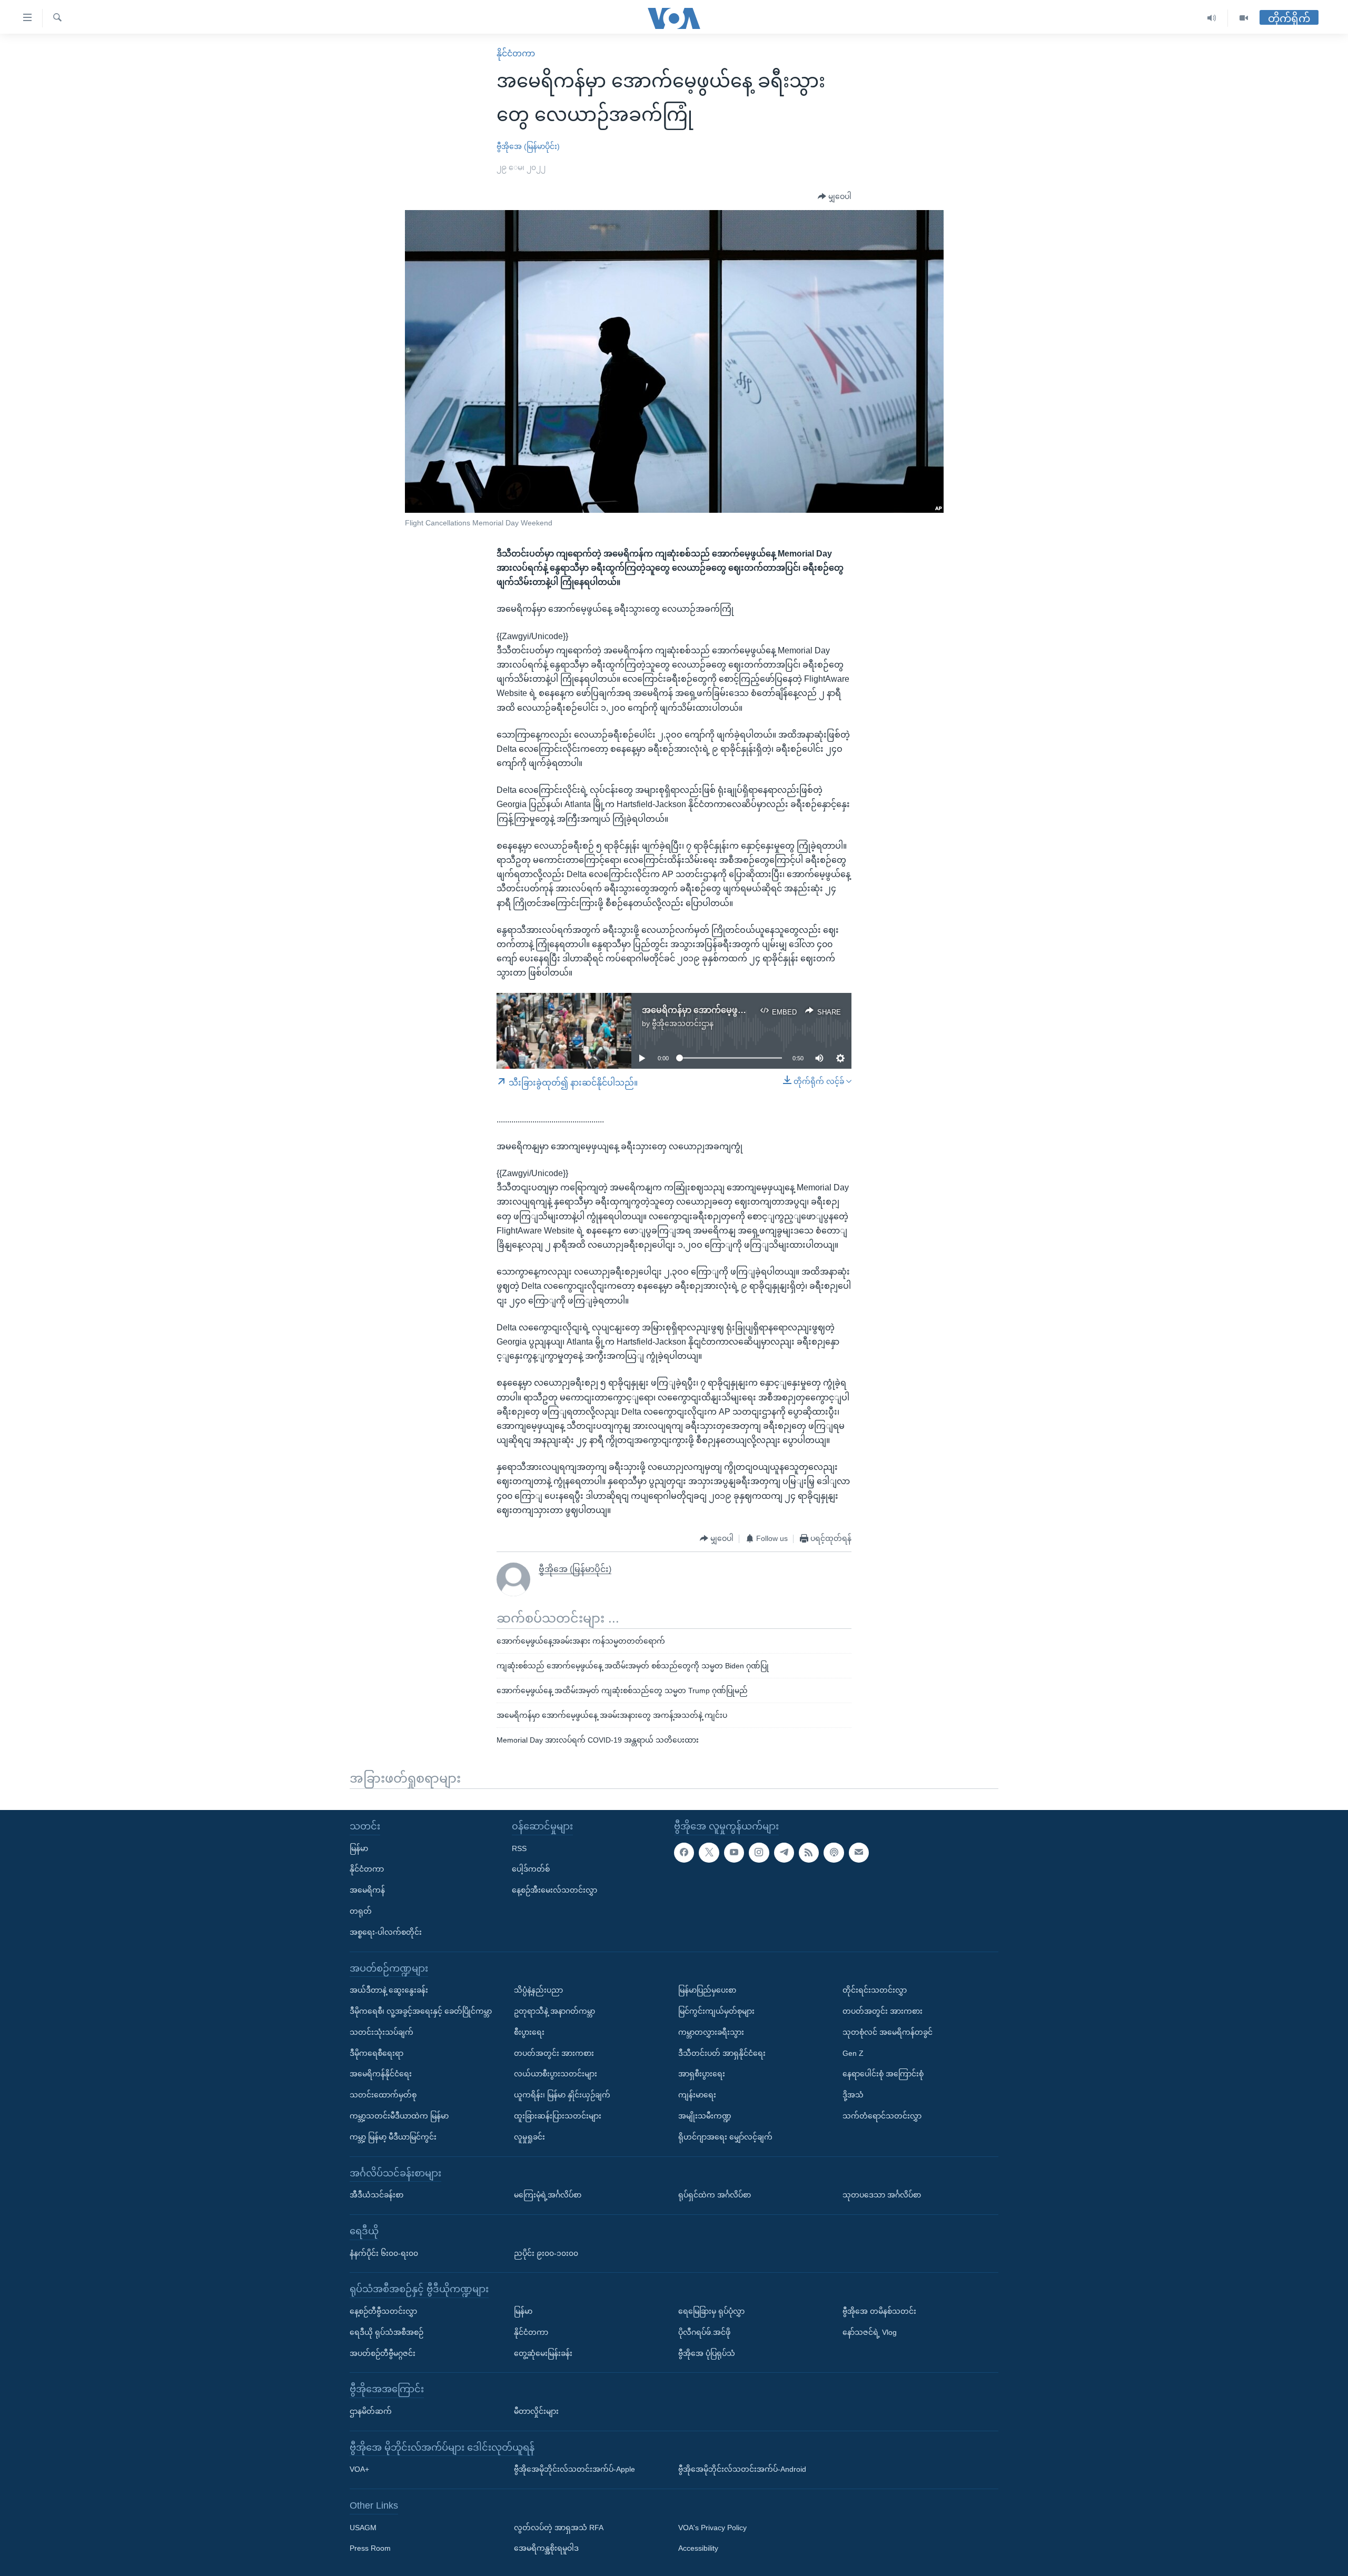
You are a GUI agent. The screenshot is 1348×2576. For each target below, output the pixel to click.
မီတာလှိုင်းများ (536, 2411)
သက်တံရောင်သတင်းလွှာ (882, 2116)
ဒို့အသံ (853, 2095)
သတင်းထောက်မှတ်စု (383, 2095)
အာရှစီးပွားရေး (702, 2074)
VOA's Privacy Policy (712, 2527)
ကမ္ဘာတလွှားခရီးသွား (711, 2032)
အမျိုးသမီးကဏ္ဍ (705, 2116)
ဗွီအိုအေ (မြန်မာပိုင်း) (528, 146)
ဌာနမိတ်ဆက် (371, 2411)
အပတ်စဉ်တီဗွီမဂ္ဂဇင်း (383, 2353)
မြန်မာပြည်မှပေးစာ (707, 1990)
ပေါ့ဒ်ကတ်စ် (531, 1869)
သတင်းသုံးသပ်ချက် (381, 2032)
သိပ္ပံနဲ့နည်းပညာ (538, 1990)
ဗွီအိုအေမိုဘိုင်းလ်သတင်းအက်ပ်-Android (742, 2469)
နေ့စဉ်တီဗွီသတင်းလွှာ (383, 2311)
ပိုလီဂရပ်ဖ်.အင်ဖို (704, 2332)
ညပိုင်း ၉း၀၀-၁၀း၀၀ (546, 2253)
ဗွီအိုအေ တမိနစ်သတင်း (879, 2311)
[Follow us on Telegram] (784, 1852)
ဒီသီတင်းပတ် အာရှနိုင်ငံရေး (722, 2053)
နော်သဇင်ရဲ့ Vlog (870, 2332)
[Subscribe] (859, 1852)
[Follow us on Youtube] (734, 1852)
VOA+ (359, 2469)
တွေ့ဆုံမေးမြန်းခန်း (543, 2353)
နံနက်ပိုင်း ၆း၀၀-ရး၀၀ (384, 2253)
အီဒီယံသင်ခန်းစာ (376, 2195)
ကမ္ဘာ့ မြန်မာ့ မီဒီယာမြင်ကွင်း (393, 2136)
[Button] (835, 197)
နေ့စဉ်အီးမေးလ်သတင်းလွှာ (554, 1890)
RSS (519, 1848)
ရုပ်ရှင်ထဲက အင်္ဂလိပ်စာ (715, 2195)
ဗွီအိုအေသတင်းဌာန (683, 1023)
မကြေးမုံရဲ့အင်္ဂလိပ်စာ (548, 2195)
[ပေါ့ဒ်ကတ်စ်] (834, 1852)
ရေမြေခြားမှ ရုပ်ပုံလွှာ (711, 2311)
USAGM (363, 2527)
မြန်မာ (359, 1848)
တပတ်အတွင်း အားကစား (554, 2053)
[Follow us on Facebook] (684, 1852)
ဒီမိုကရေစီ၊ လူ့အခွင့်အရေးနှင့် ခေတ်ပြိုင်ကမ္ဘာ (421, 2011)
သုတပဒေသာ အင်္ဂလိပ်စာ (882, 2195)
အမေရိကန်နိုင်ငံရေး (381, 2074)
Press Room (370, 2548)
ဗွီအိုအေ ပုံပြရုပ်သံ (707, 2353)
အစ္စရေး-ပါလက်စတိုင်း (386, 1932)
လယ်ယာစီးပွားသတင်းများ (556, 2074)
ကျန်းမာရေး (697, 2095)
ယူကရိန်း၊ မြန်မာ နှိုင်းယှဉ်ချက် (562, 2095)
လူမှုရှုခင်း (529, 2136)
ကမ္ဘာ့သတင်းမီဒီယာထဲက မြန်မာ (399, 2116)
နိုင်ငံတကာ (516, 53)
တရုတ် (361, 1911)
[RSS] (809, 1852)
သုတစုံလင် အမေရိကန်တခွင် (888, 2032)
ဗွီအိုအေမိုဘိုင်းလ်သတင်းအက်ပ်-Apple (574, 2469)
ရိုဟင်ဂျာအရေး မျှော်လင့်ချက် (725, 2136)
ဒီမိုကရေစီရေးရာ (376, 2053)
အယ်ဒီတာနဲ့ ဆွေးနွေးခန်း (389, 1990)
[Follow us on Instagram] (759, 1852)
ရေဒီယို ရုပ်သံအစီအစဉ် (386, 2332)
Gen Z (853, 2053)
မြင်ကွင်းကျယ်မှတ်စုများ (716, 2011)
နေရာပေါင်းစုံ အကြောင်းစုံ (883, 2074)
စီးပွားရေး (529, 2032)
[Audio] (1212, 18)
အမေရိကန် (367, 1890)
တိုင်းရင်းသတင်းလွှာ (875, 1990)
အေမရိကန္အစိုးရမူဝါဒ (546, 2548)
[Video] (1244, 18)
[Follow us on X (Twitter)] (709, 1852)
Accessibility (698, 2548)
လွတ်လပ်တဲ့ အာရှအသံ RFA (559, 2527)
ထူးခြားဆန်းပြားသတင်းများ (558, 2116)
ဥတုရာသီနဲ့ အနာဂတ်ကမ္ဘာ (554, 2011)
